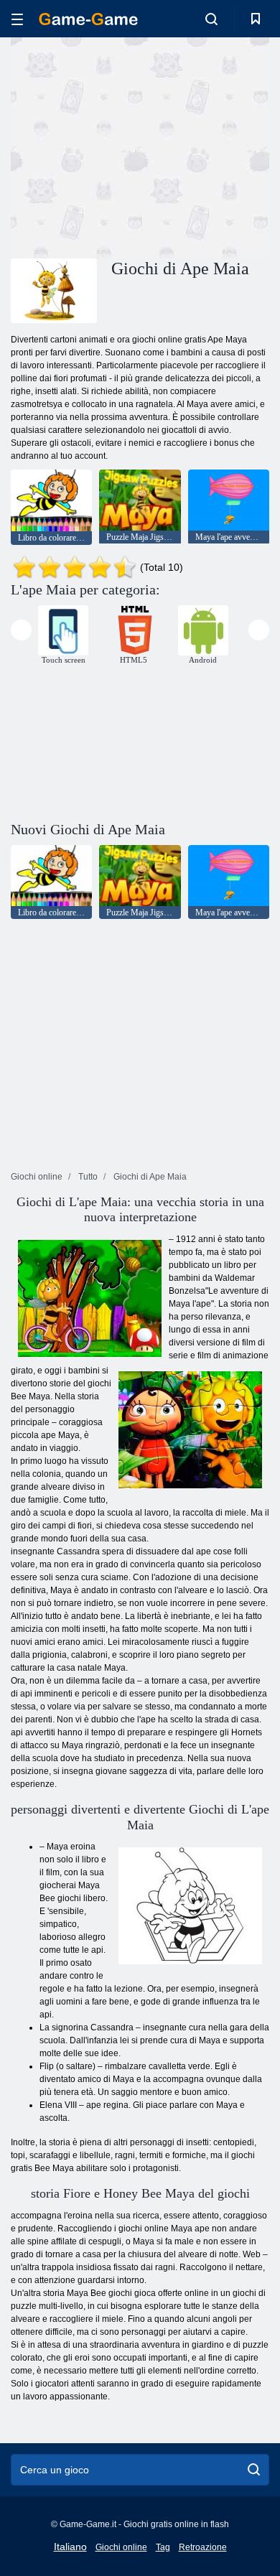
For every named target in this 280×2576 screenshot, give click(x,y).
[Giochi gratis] (88, 19)
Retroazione (203, 2547)
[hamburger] (17, 19)
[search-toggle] (211, 19)
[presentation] (21, 630)
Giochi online (121, 2547)
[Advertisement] (132, 146)
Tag (163, 2547)
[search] (254, 2470)
